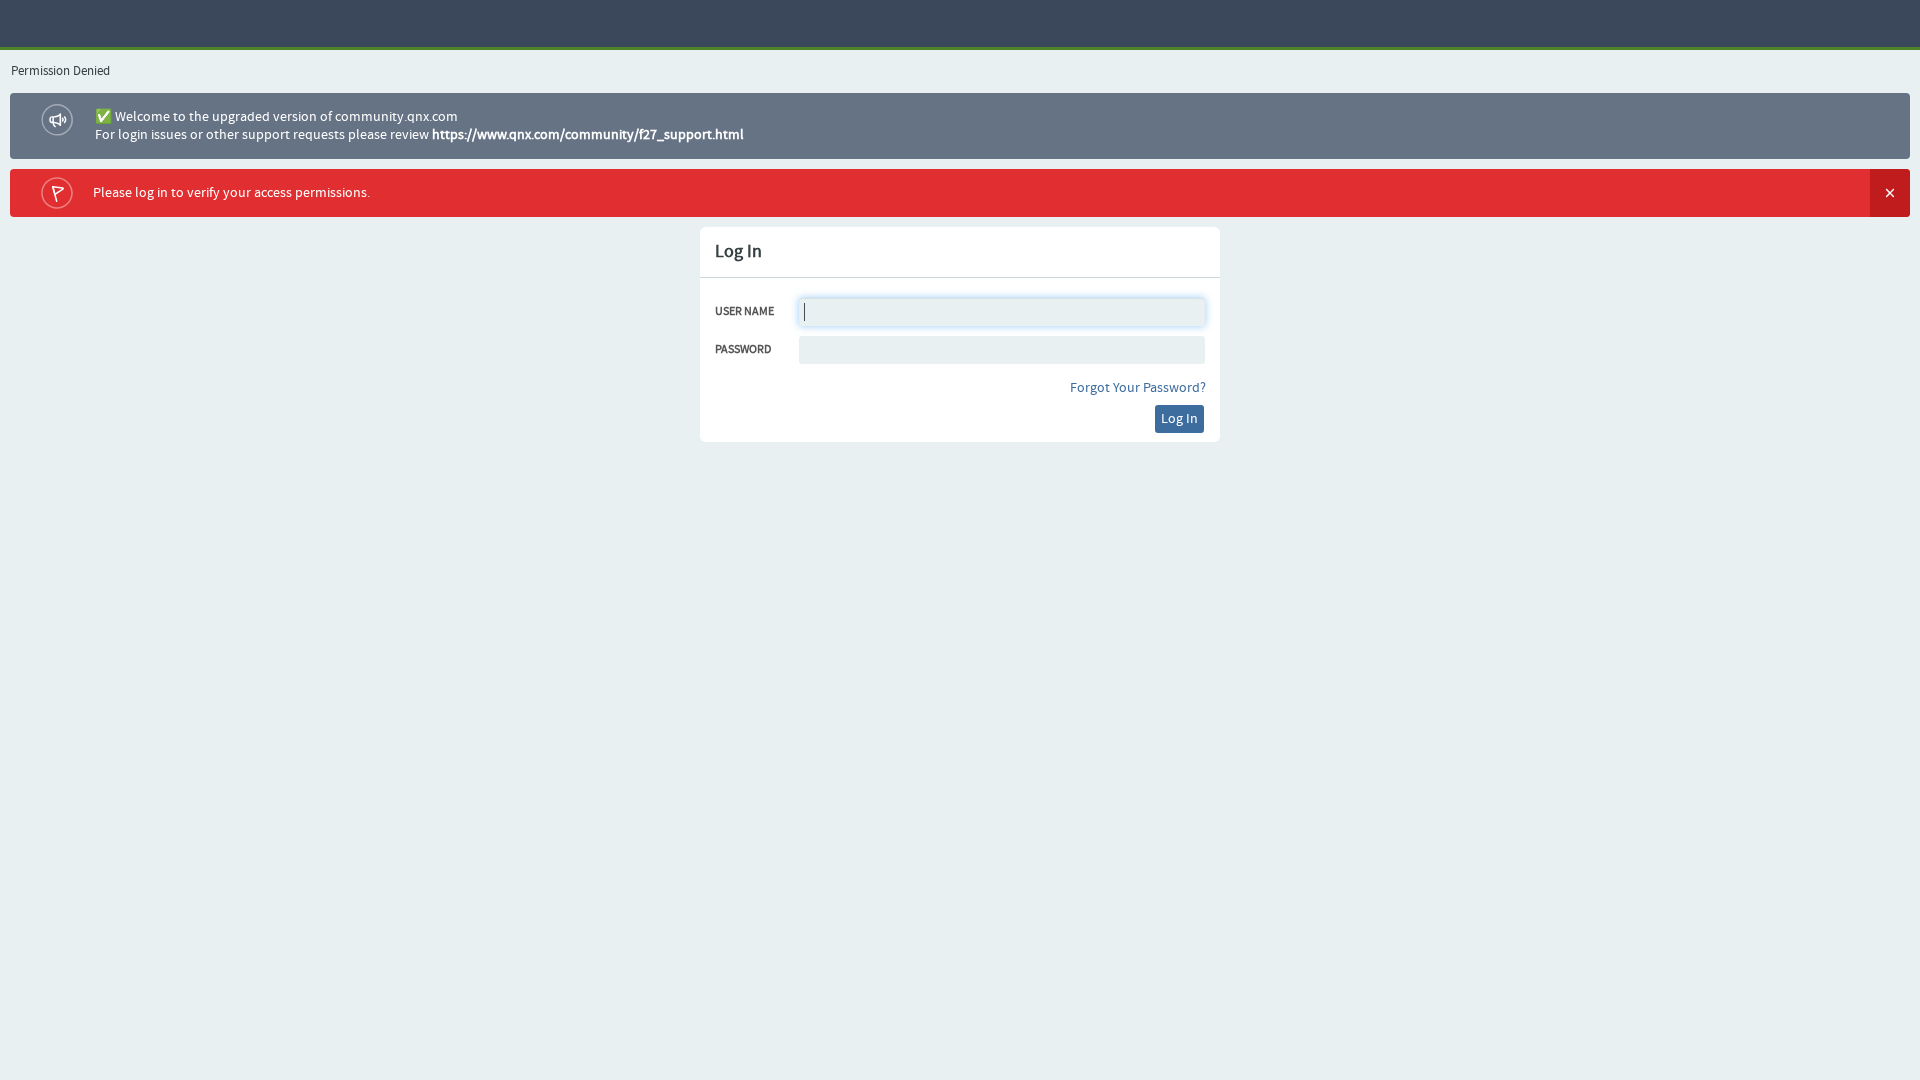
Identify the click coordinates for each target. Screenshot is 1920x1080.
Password (743, 350)
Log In (1179, 419)
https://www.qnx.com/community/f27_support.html (588, 135)
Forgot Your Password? (1138, 388)
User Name (744, 312)
